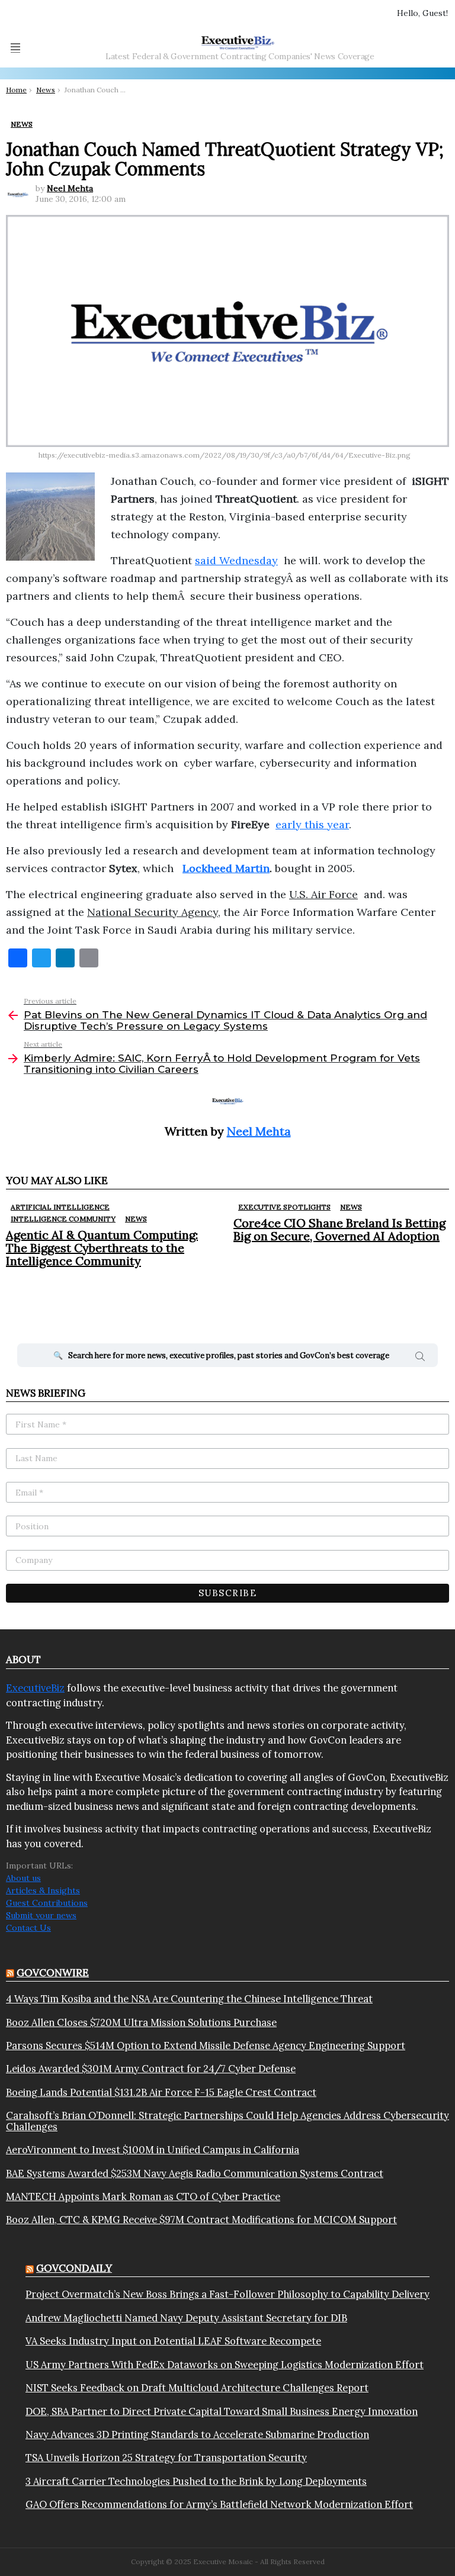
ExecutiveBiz (35, 1688)
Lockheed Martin (226, 868)
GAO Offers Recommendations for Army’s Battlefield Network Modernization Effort (219, 2504)
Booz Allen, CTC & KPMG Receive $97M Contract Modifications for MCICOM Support (201, 2220)
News (136, 1219)
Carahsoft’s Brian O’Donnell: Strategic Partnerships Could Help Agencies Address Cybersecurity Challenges (227, 2121)
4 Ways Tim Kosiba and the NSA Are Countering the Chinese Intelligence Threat (189, 1999)
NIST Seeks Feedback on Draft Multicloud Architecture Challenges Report (197, 2388)
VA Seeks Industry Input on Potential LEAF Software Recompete (173, 2341)
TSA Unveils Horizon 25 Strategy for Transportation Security (166, 2458)
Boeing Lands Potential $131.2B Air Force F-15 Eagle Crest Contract (161, 2092)
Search (420, 1358)
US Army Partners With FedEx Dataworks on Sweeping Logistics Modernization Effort (225, 2365)
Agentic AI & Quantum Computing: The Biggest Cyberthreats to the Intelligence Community (102, 1248)
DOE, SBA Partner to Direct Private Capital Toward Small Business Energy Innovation (222, 2411)
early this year (312, 824)
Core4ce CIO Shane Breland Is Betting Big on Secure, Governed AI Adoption (339, 1229)
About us (23, 1878)
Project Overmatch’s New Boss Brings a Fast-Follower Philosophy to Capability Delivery (227, 2294)
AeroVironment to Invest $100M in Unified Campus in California (153, 2150)
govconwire (53, 1973)
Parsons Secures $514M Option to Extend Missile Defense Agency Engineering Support (206, 2046)
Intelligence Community (63, 1219)
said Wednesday (236, 560)
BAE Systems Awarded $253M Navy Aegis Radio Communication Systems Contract (195, 2173)
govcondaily (74, 2268)
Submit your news (41, 1915)
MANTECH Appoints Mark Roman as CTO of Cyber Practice (143, 2196)
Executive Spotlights (284, 1207)
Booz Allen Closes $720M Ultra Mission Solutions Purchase (141, 2022)
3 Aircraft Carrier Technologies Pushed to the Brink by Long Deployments (196, 2481)
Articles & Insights (43, 1890)
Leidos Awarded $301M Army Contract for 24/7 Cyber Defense (151, 2069)
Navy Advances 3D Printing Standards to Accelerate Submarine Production (197, 2435)
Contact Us (28, 1928)
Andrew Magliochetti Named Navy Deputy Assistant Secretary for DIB (186, 2318)
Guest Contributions (47, 1903)
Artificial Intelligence (60, 1207)
